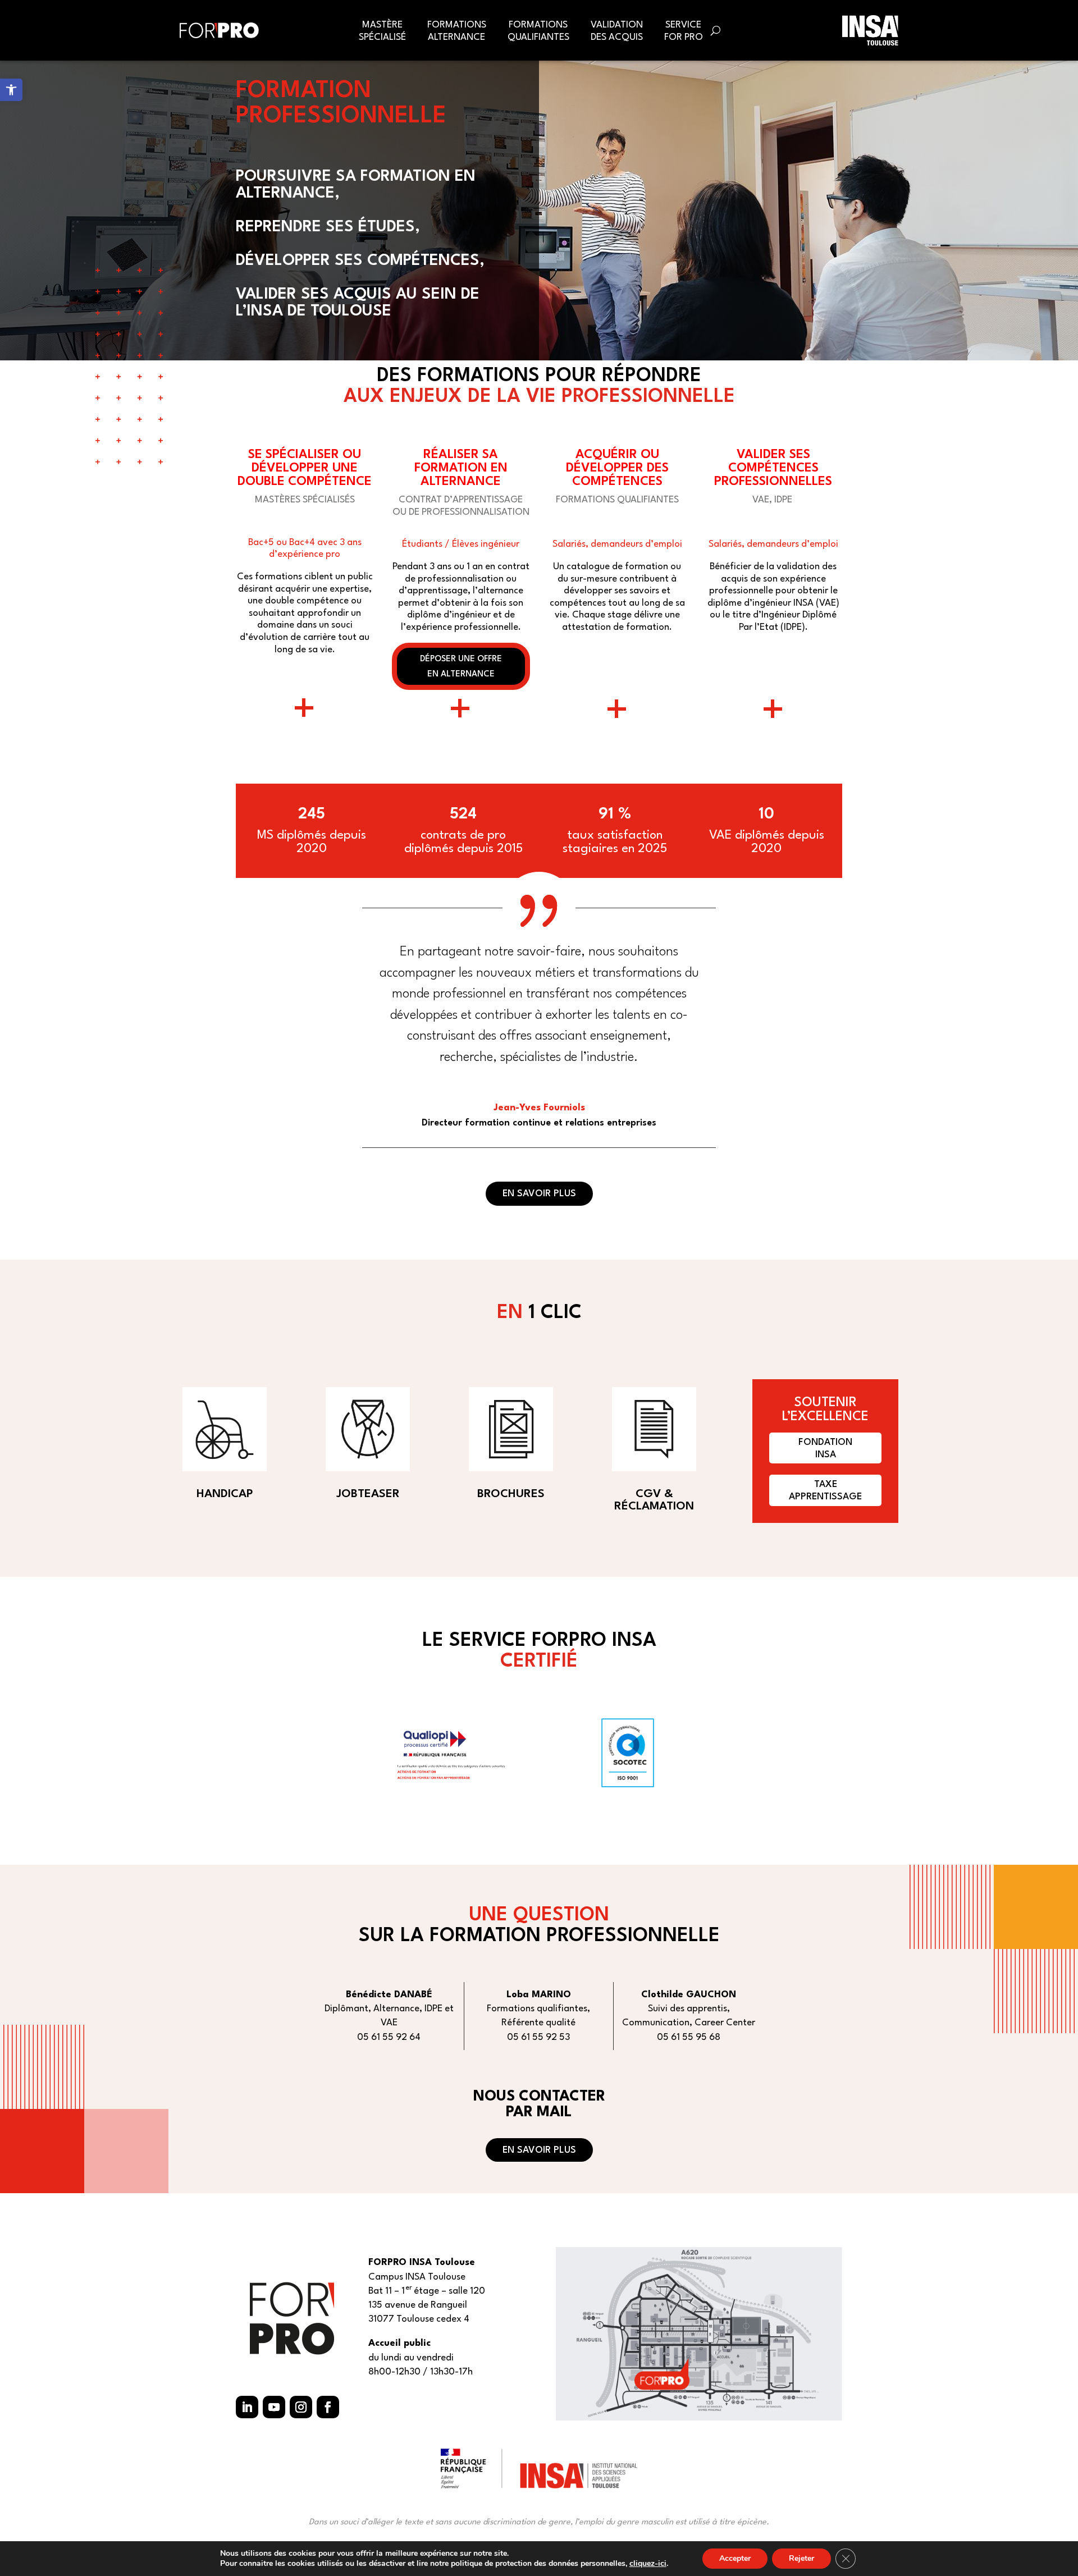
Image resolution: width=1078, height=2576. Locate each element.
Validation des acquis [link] (617, 31)
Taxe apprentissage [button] (825, 1491)
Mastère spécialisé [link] (382, 31)
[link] (11, 90)
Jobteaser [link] (368, 1494)
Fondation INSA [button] (825, 1449)
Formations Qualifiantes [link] (538, 31)
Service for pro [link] (684, 31)
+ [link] (305, 712)
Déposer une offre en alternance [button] (461, 667)
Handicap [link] (225, 1494)
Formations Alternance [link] (457, 31)
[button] (247, 2407)
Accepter (735, 2558)
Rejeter (801, 2558)
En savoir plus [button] (539, 1194)
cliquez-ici (648, 2564)
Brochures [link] (511, 1494)
